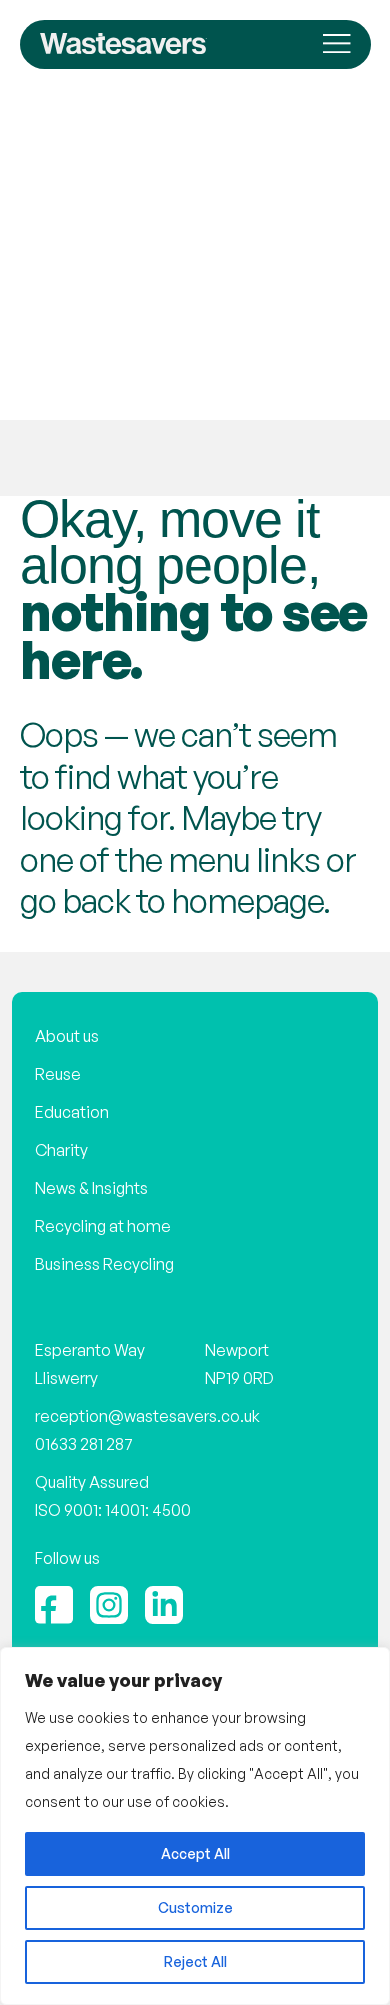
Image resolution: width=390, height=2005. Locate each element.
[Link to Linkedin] (164, 1605)
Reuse (58, 1074)
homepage (247, 900)
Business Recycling (104, 1264)
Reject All (195, 1961)
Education (72, 1112)
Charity (61, 1150)
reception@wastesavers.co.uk (147, 1416)
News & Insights (91, 1188)
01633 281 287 (84, 1444)
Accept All (195, 1853)
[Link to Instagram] (109, 1605)
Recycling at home (103, 1226)
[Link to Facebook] (54, 1605)
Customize (195, 1907)
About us (67, 1036)
